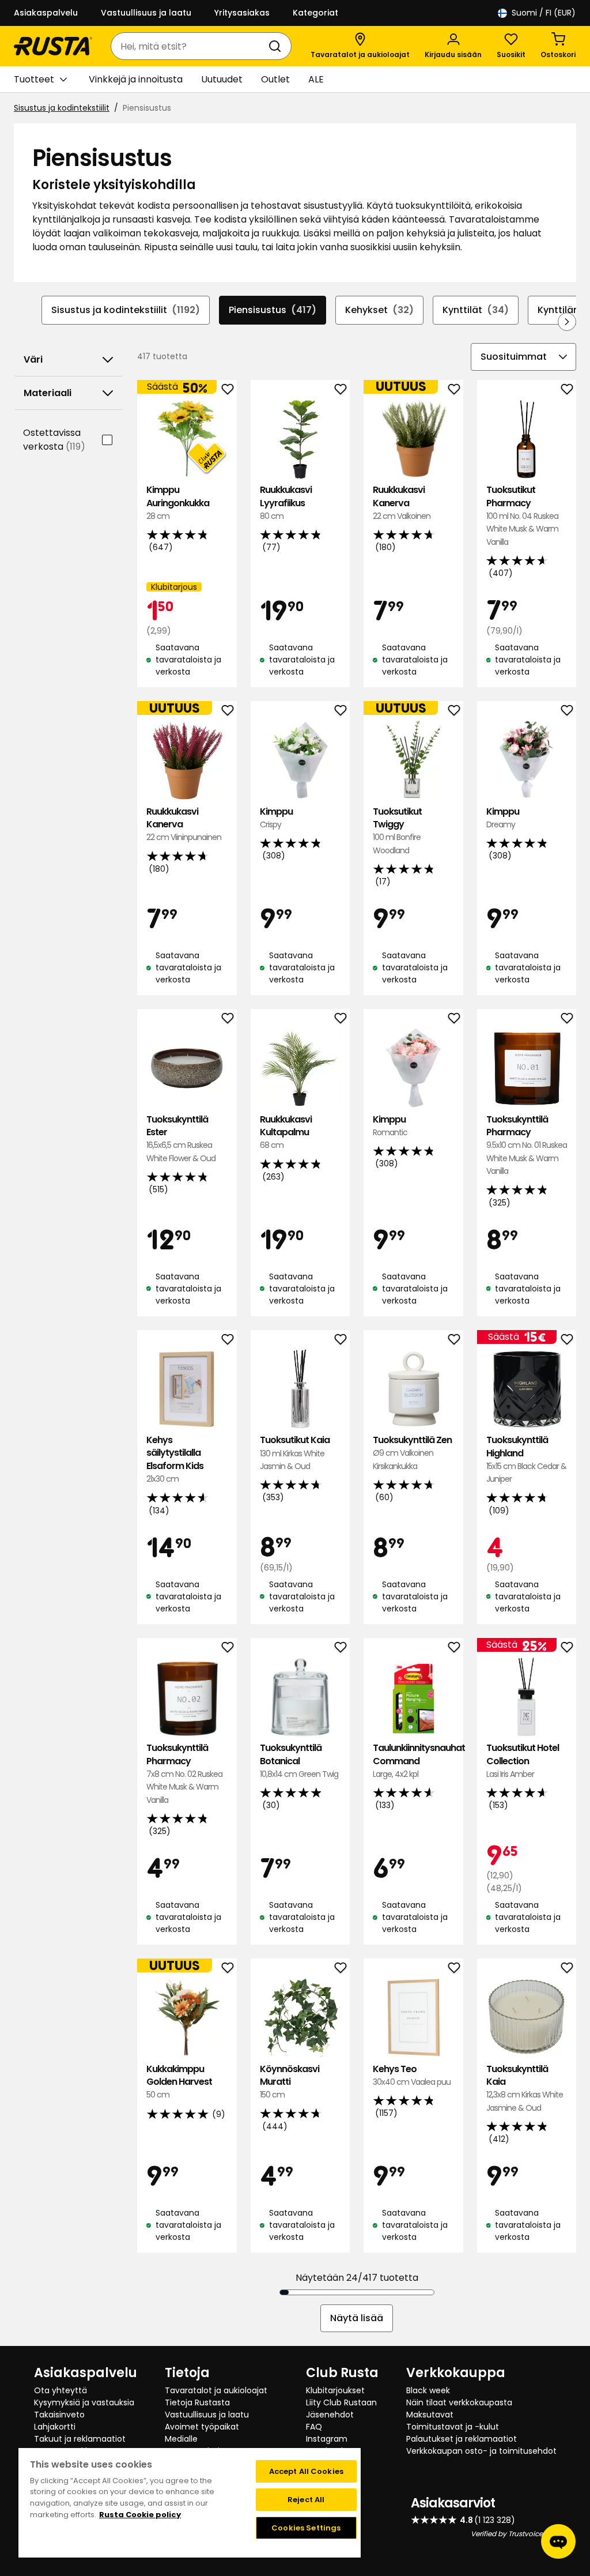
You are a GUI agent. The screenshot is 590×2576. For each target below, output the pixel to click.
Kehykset (379, 310)
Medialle (181, 2439)
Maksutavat (430, 2415)
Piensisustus (273, 310)
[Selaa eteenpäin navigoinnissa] (567, 322)
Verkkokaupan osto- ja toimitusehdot (481, 2451)
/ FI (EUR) (544, 13)
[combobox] (190, 46)
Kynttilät (476, 310)
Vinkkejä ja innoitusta (136, 79)
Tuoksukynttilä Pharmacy (527, 1145)
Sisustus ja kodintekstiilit (62, 108)
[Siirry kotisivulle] (53, 46)
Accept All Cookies (306, 2471)
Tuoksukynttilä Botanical (299, 1761)
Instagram (327, 2439)
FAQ (314, 2427)
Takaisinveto (59, 2415)
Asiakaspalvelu (46, 13)
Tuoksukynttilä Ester (181, 1139)
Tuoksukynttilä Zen (412, 1453)
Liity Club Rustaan (341, 2402)
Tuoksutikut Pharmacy (522, 516)
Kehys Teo (412, 2075)
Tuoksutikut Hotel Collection (523, 1761)
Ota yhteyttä (60, 2390)
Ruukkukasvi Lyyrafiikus (286, 503)
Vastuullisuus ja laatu (146, 13)
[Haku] (277, 46)
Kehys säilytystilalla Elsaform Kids (175, 1459)
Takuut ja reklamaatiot (80, 2439)
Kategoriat (315, 13)
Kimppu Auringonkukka (178, 503)
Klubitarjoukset (335, 2390)
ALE (316, 79)
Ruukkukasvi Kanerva (402, 503)
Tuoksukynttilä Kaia (525, 2088)
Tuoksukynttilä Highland (526, 1459)
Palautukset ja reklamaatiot (462, 2439)
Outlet (275, 79)
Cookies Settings (306, 2528)
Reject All (306, 2500)
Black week (428, 2390)
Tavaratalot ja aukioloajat (216, 2390)
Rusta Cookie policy (140, 2515)
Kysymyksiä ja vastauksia (84, 2402)
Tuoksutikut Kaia (295, 1453)
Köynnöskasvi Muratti (290, 2082)
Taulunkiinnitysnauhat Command (413, 1761)
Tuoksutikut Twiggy (397, 831)
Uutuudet (222, 79)
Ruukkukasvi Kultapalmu (286, 1132)
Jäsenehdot (330, 2415)
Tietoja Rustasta (197, 2402)
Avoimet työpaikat (202, 2427)
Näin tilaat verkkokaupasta (459, 2402)
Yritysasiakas (242, 13)
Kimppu (276, 818)
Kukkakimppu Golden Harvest (179, 2082)
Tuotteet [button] (34, 79)
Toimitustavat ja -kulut (453, 2427)
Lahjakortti (55, 2427)
